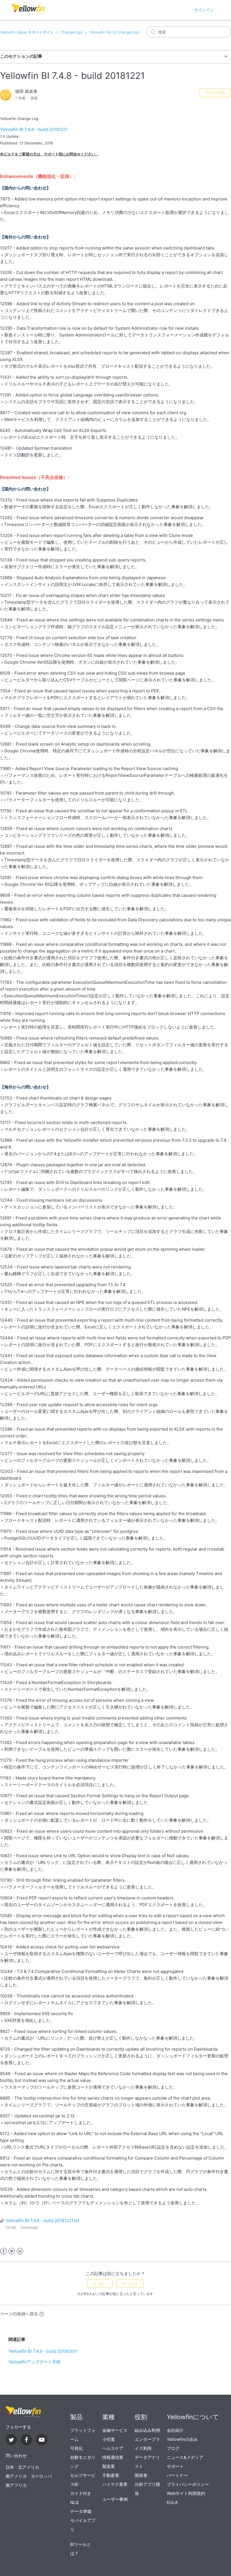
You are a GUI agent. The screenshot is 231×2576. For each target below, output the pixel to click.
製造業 (109, 2466)
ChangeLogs (72, 32)
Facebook (4, 2251)
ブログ (173, 2448)
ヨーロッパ (41, 2476)
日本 (10, 2467)
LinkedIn (20, 2251)
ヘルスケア (113, 2448)
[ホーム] (28, 13)
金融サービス (115, 2430)
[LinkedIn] (26, 2440)
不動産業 (111, 2475)
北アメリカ (29, 2467)
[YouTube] (42, 2440)
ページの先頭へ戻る (19, 2314)
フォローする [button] (215, 92)
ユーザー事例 (115, 2499)
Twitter (12, 2251)
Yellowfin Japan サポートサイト (27, 32)
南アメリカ (16, 2476)
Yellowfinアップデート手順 (35, 2362)
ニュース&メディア (185, 2457)
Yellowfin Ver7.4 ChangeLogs (114, 32)
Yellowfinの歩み (182, 2439)
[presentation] (23, 2412)
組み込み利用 (147, 2430)
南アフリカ (16, 2485)
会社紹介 (175, 2430)
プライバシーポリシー (188, 2484)
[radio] (100, 2283)
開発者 (141, 2475)
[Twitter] (11, 2440)
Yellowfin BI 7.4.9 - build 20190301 (43, 2351)
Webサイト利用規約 (186, 2493)
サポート (175, 2466)
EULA (172, 2502)
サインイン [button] (204, 10)
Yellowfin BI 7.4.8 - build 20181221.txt (42, 2221)
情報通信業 (113, 2457)
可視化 (76, 2448)
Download (29, 2227)
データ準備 (81, 2511)
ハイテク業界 (115, 2484)
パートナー (177, 2475)
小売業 (109, 2439)
